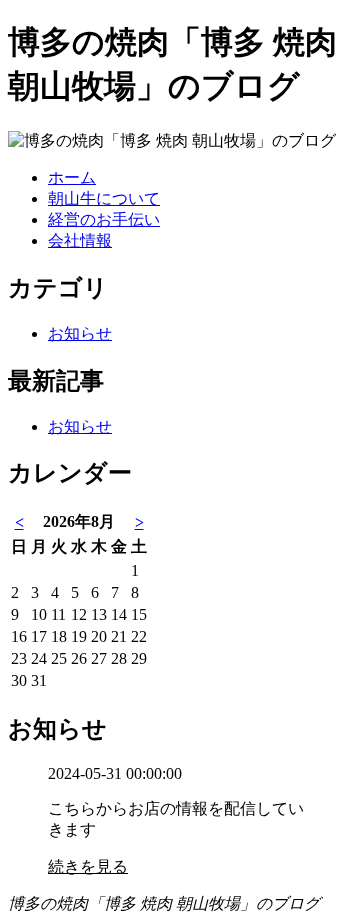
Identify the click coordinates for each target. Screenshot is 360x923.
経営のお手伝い (104, 219)
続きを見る (88, 866)
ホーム (72, 177)
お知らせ (80, 333)
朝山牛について (104, 198)
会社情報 (80, 240)
